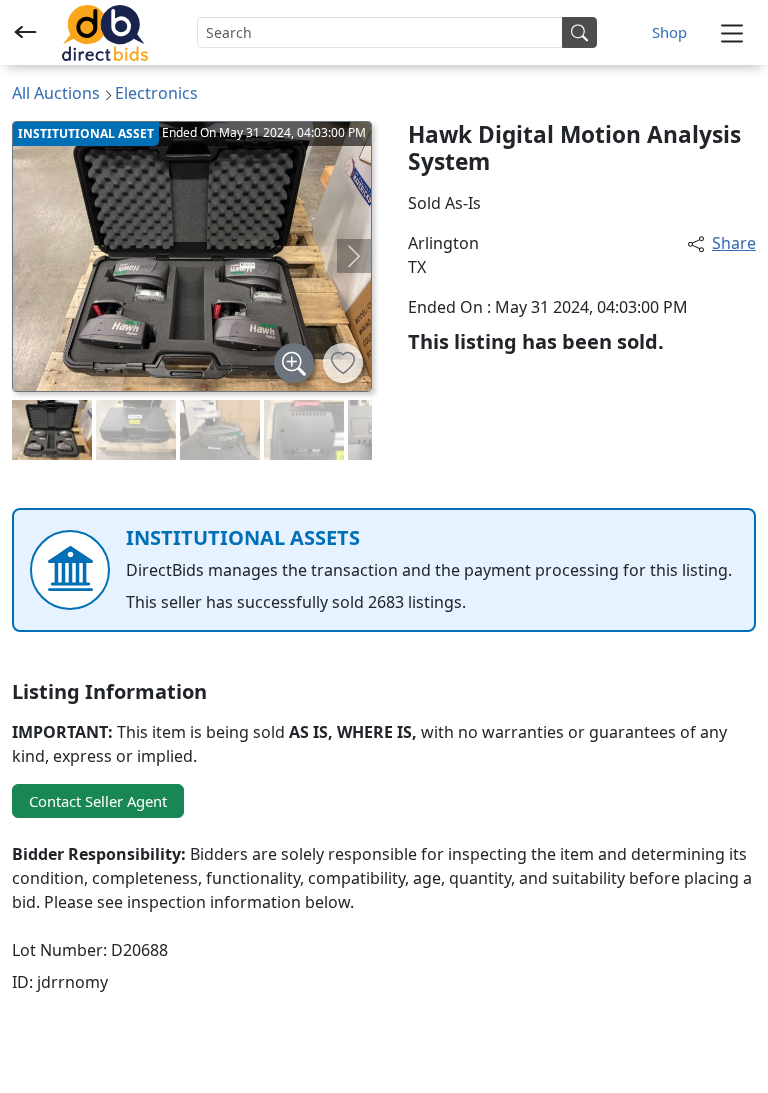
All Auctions (56, 93)
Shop (669, 32)
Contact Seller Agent (98, 801)
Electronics (156, 93)
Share (734, 243)
